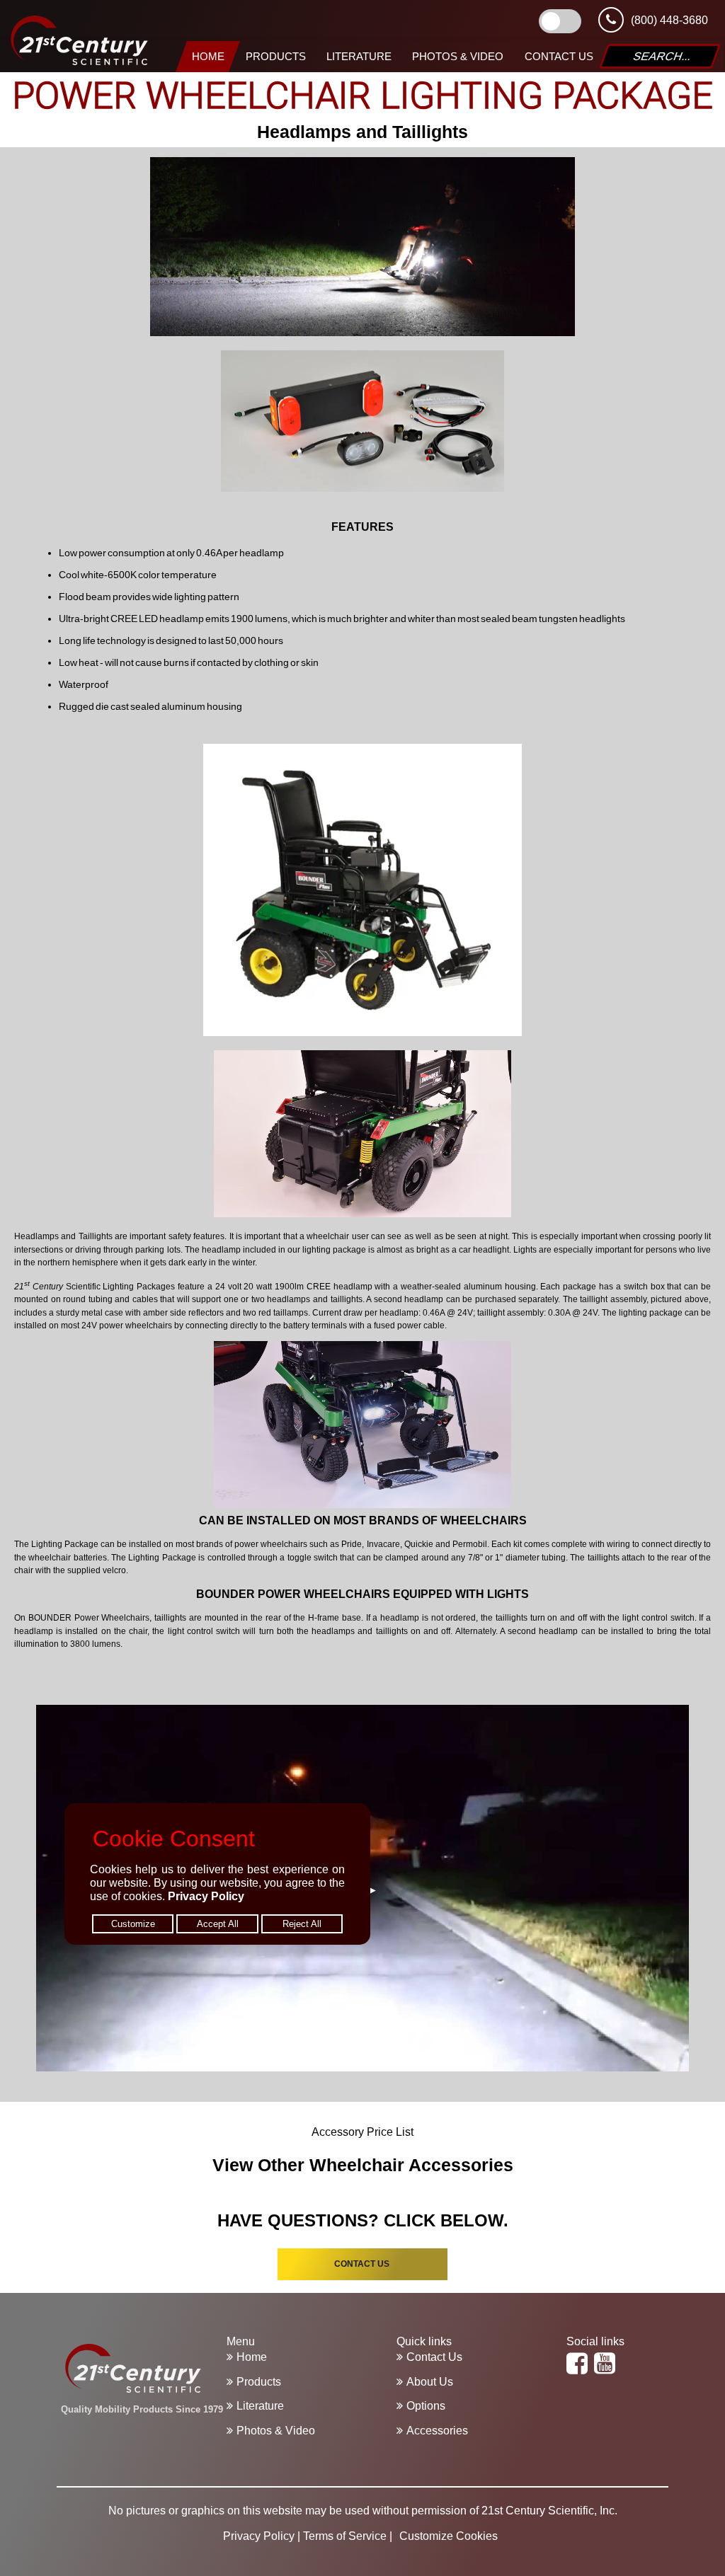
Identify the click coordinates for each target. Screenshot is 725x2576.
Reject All (302, 1924)
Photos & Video (276, 2431)
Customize (133, 1924)
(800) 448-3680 (669, 20)
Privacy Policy (206, 1896)
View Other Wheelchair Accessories (363, 2165)
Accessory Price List (362, 2132)
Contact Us (434, 2357)
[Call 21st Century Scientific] (615, 20)
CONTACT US (363, 2264)
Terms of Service (345, 2536)
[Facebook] (579, 2368)
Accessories (437, 2431)
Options (426, 2406)
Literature (260, 2406)
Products (259, 2382)
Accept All (218, 1924)
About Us (430, 2382)
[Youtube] (606, 2368)
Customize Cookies (449, 2536)
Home (252, 2357)
